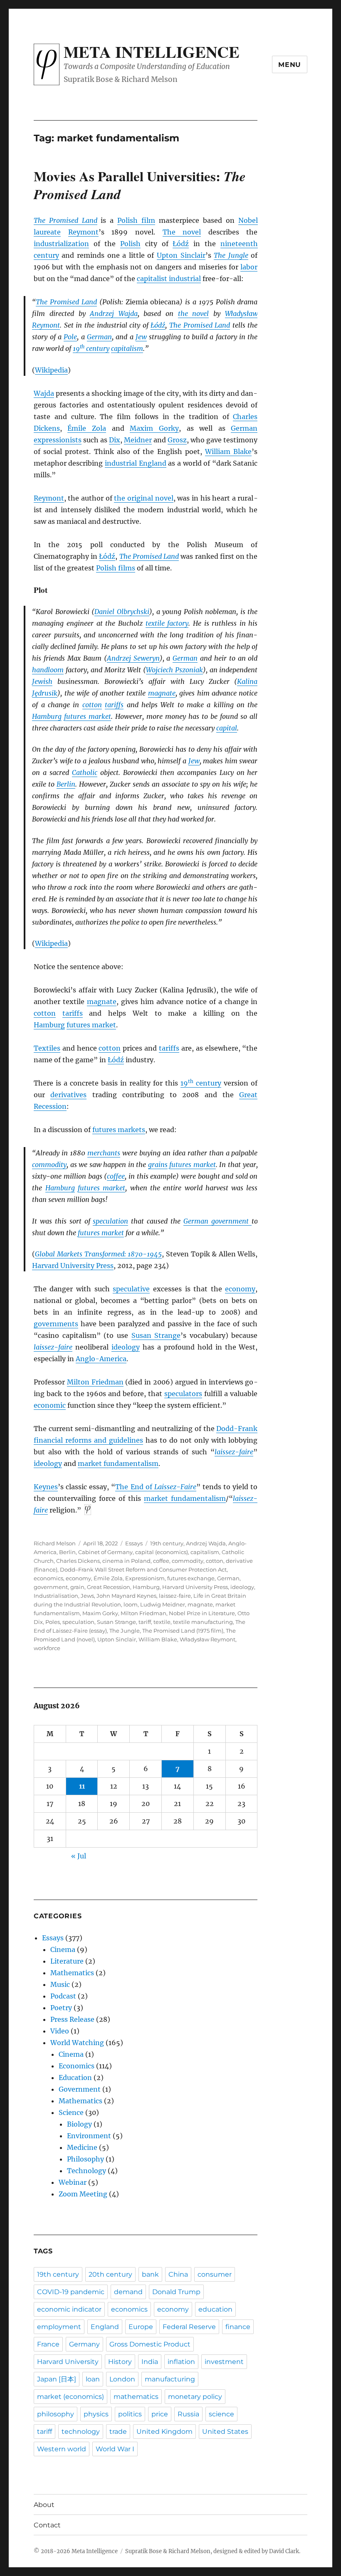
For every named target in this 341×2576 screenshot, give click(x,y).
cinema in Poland (126, 1561)
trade (118, 2432)
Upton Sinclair (181, 255)
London (122, 2379)
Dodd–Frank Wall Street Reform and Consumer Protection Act (143, 1569)
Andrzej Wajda (114, 313)
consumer (215, 2274)
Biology (79, 2124)
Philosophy (85, 2159)
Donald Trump (176, 2292)
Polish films (116, 568)
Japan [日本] (57, 2379)
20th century (110, 2274)
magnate (162, 693)
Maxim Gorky (154, 428)
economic (50, 1405)
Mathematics (72, 1973)
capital (227, 728)
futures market (88, 716)
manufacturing (170, 2379)
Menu (290, 65)
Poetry (61, 2008)
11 (82, 1786)
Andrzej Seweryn (133, 658)
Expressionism (145, 1578)
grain (77, 1587)
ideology (126, 1347)
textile (162, 1622)
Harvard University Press (73, 1266)
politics (130, 2414)
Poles (53, 1622)
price (160, 2414)
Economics (77, 2066)
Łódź (181, 244)
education (215, 2309)
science (221, 2414)
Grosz (177, 440)
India (150, 2362)
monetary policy (195, 2397)
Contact (47, 2525)
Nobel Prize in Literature (202, 1613)
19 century (91, 348)
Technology (86, 2171)
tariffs (114, 705)
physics (96, 2414)
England (105, 2327)
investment (224, 2362)
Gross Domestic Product (150, 2344)
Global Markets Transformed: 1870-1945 (98, 1254)
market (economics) (70, 2397)
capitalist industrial (169, 279)
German (99, 337)
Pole (70, 337)
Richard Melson (55, 1543)
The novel (182, 232)
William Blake (228, 452)
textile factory (167, 623)
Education (75, 2078)
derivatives (68, 1095)
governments (56, 1324)
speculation (110, 1221)
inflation (181, 2362)
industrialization (61, 244)
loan (93, 2379)
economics (48, 1578)
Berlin (66, 784)
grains (158, 1165)
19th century (167, 1543)
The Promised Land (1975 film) (183, 1631)
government (51, 1587)
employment (59, 2327)
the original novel (143, 498)
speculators (183, 1394)
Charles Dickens (78, 1561)
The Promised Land (65, 220)
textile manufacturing (203, 1622)
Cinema (63, 1949)
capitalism (127, 348)
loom (131, 1604)
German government (217, 1221)
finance (238, 2327)
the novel (194, 313)
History (120, 2362)
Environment (89, 2136)
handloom (48, 670)
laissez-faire (53, 1347)
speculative (131, 1289)
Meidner (138, 440)
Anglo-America (101, 1359)
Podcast (63, 1996)
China (178, 2274)
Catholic (85, 772)
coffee (116, 1176)
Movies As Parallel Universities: (140, 185)
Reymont (83, 232)
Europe (141, 2327)
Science (71, 2112)
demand (128, 2292)
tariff (145, 1622)
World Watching (77, 2043)
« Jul (79, 1856)
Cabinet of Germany (105, 1552)
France (48, 2344)
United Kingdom (164, 2432)
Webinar (73, 2182)
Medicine (82, 2147)
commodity (49, 1165)
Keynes (46, 1487)
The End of (156, 1487)
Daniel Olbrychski (122, 612)
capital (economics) (162, 1552)
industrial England (136, 463)
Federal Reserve (189, 2327)
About (44, 2505)
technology (81, 2432)
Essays (134, 1543)
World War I (115, 2449)
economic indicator (69, 2309)
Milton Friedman (95, 1382)
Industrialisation (56, 1596)
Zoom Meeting (83, 2194)
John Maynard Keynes (126, 1596)
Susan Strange (156, 1335)
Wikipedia (51, 370)
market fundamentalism (118, 1463)
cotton (92, 705)
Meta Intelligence (152, 52)
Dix (115, 440)
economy (240, 1289)
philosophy (56, 2414)
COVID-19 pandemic (71, 2292)
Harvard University (68, 2362)
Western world (62, 2449)
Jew (141, 337)
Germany (84, 2344)
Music (60, 1984)
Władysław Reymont (208, 1639)
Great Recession (109, 1587)
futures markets (119, 1130)
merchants (104, 1153)
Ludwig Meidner (163, 1604)
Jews (87, 1596)
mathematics (136, 2397)
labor (249, 267)
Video (60, 2031)
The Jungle (231, 255)
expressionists (58, 440)
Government (80, 2089)
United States (225, 2432)
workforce (47, 1648)
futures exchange (191, 1578)
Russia (188, 2414)
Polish (130, 244)
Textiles (47, 1048)
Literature (67, 1961)
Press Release (72, 2019)
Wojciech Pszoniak (174, 670)
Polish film (136, 220)
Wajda (44, 393)
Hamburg (47, 716)
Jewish (42, 681)
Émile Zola (87, 428)
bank (150, 2274)
